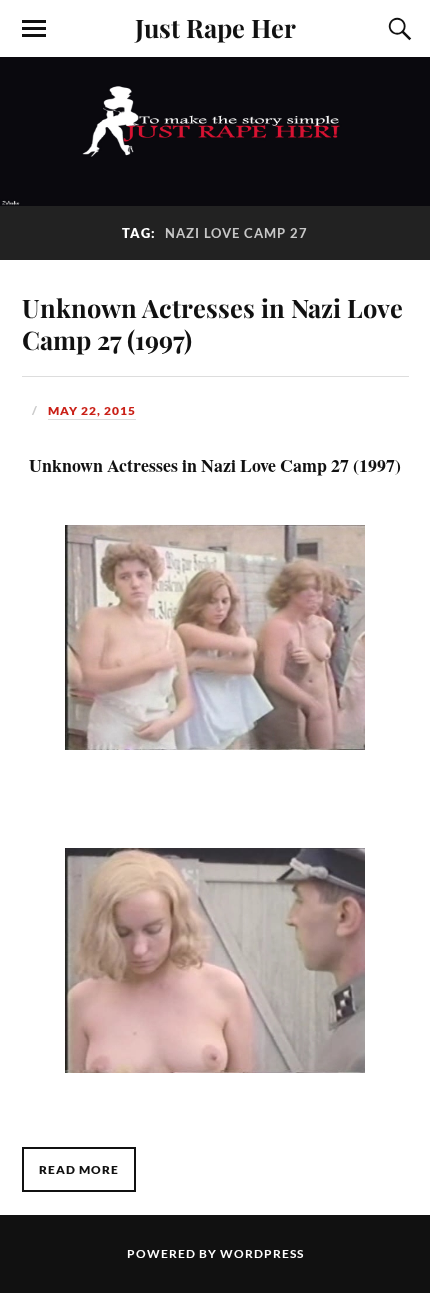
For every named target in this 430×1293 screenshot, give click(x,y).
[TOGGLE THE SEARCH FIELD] (397, 29)
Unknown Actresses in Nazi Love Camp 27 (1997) (212, 323)
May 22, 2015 (92, 410)
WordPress (262, 1253)
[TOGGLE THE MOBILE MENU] (34, 29)
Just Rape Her (215, 27)
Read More (79, 1169)
